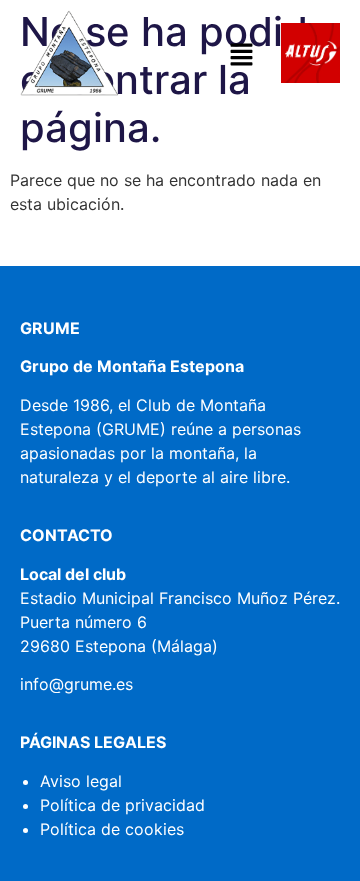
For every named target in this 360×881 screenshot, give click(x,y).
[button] (241, 55)
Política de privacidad (122, 805)
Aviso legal (81, 781)
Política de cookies (112, 829)
